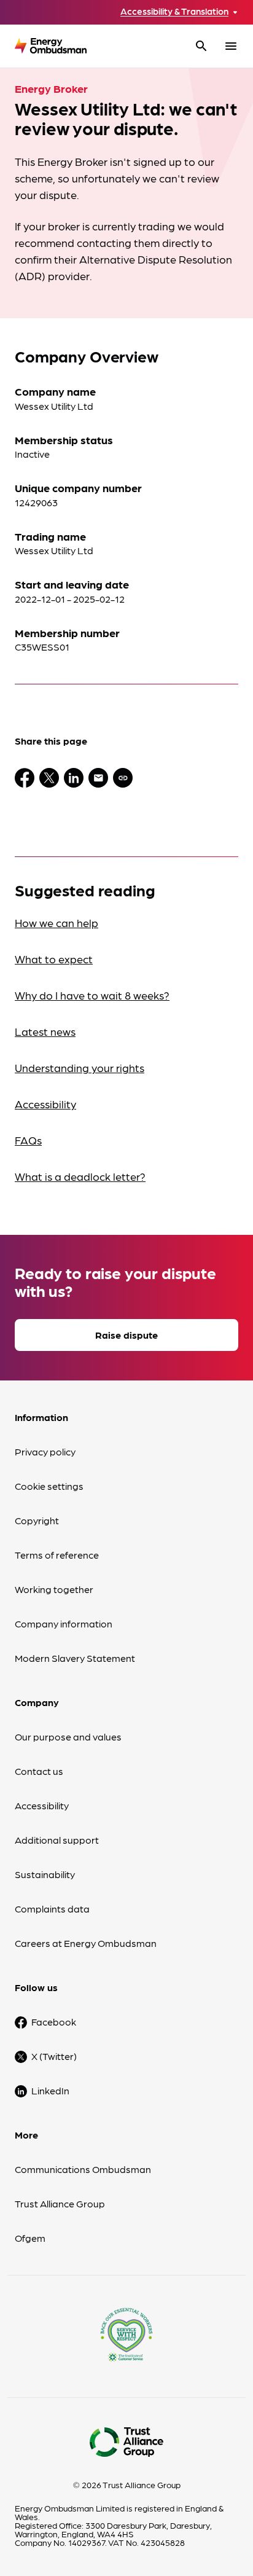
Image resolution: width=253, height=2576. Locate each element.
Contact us (39, 1771)
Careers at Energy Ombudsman (86, 1943)
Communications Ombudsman (83, 2169)
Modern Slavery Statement (75, 1658)
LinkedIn (50, 2090)
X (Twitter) (54, 2056)
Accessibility (45, 1104)
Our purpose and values (68, 1736)
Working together (54, 1589)
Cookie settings (49, 1486)
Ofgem (30, 2238)
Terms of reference (57, 1555)
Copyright (37, 1520)
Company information (64, 1623)
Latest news (45, 1031)
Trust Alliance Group (60, 2203)
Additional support (57, 1840)
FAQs (28, 1140)
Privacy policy (45, 1451)
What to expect (54, 959)
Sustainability (45, 1874)
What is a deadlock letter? (80, 1176)
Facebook (54, 2022)
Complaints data (52, 1909)
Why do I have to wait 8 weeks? (92, 995)
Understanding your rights (80, 1067)
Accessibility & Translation (174, 11)
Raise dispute (126, 1335)
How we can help (56, 922)
